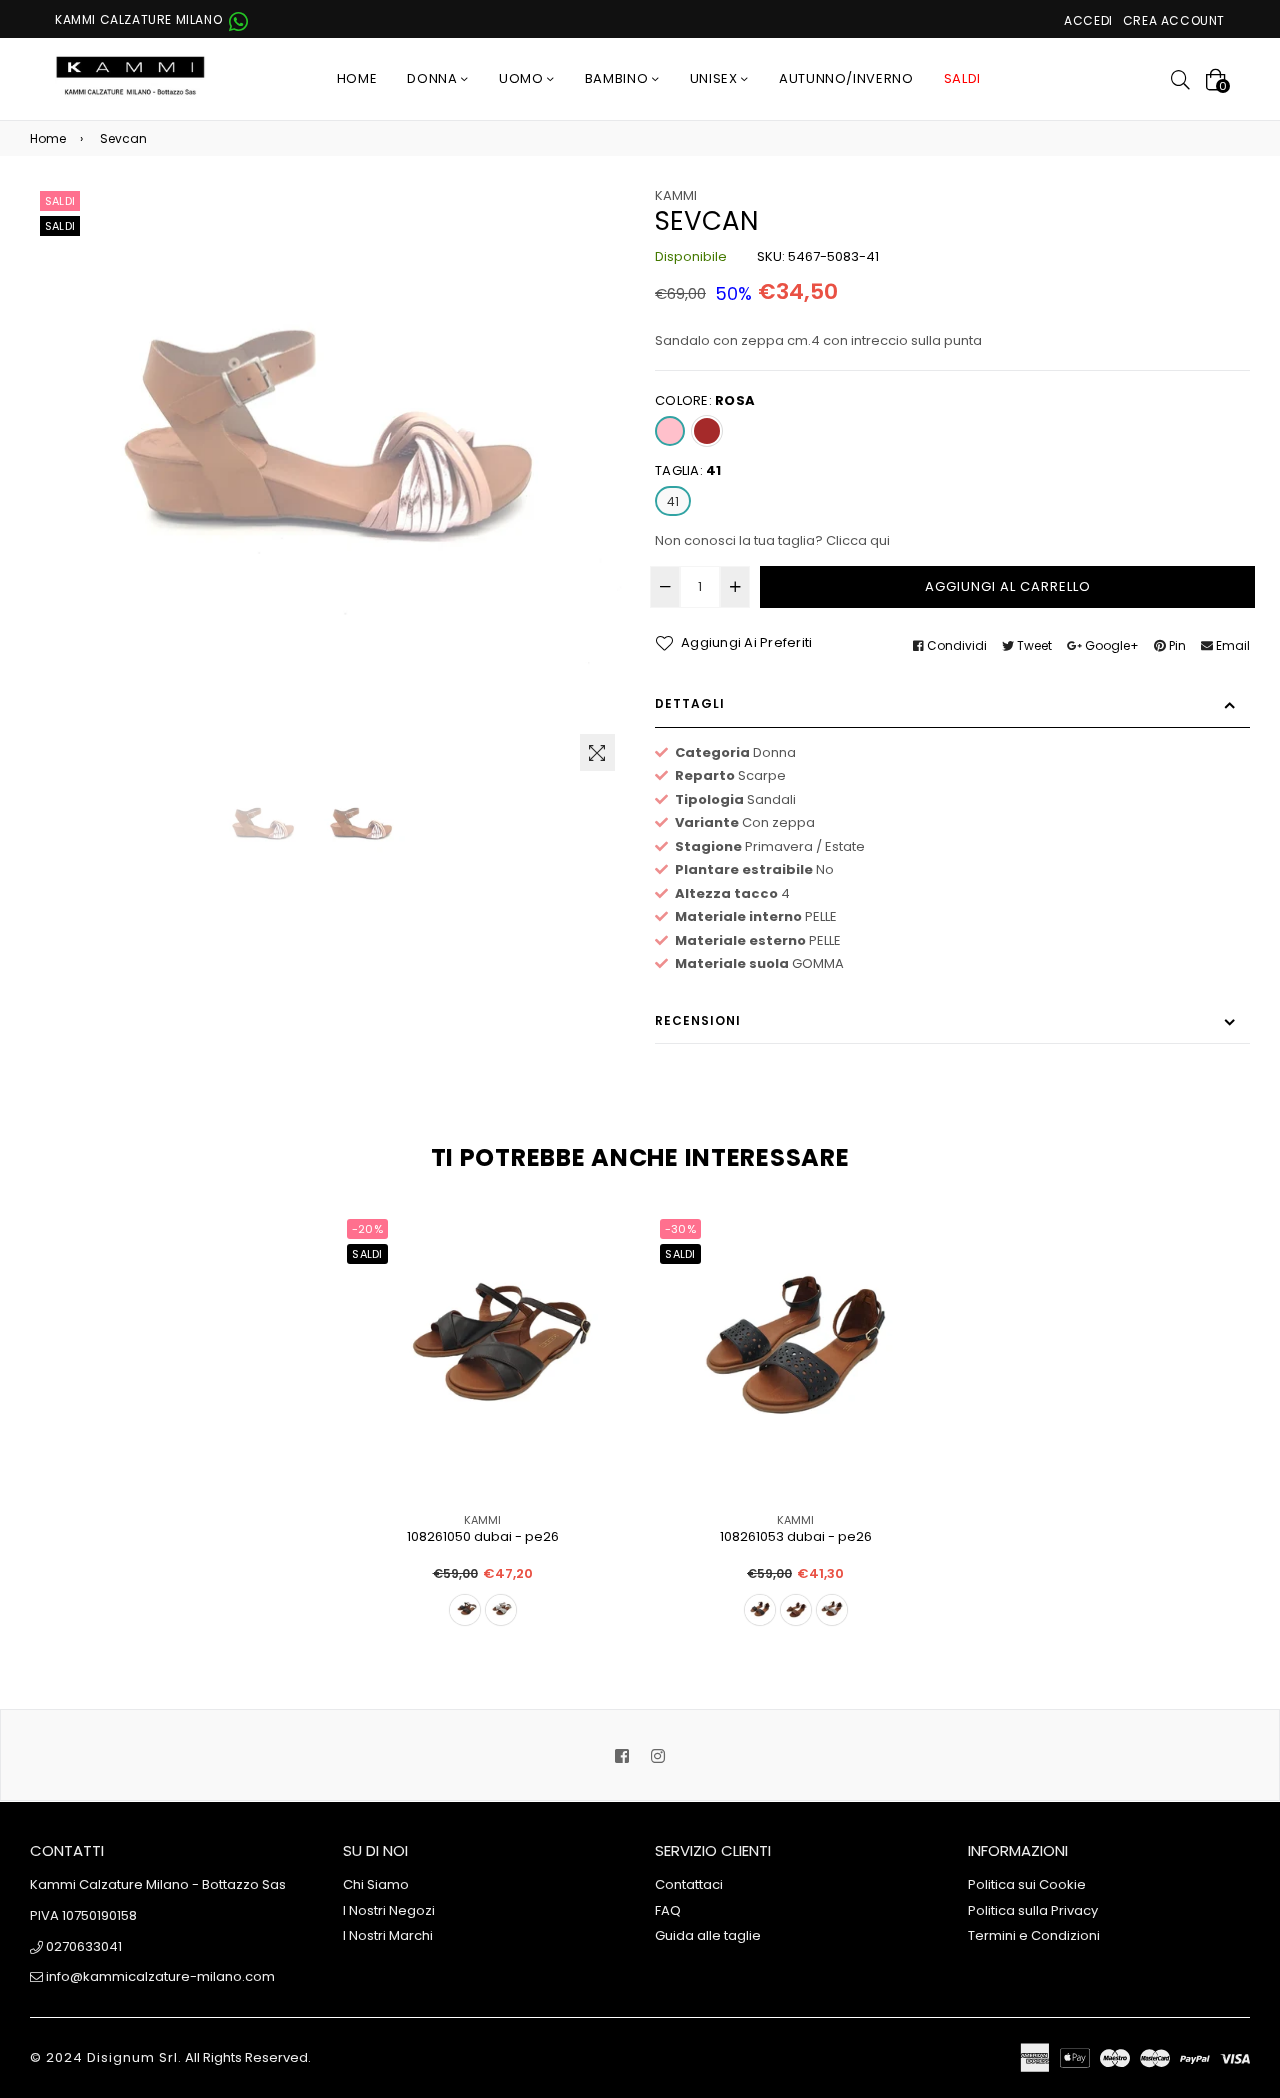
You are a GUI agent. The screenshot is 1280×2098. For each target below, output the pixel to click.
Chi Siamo (376, 1884)
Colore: (705, 400)
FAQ (668, 1910)
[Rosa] (670, 431)
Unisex (716, 78)
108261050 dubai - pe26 (483, 1537)
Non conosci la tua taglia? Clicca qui (772, 540)
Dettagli (690, 703)
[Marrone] (707, 431)
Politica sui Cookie (1027, 1884)
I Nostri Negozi (389, 1910)
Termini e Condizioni (1034, 1935)
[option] (263, 831)
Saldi (60, 201)
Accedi (1088, 20)
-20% (367, 1229)
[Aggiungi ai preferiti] (600, 1261)
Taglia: (688, 470)
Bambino (618, 78)
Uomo (523, 78)
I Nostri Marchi (388, 1935)
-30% (680, 1229)
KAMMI (676, 195)
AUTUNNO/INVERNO (846, 78)
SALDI (962, 78)
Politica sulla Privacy (1033, 1910)
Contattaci (689, 1884)
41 (673, 501)
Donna (434, 78)
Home (357, 78)
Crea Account (1174, 20)
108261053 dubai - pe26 (796, 1537)
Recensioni (698, 1020)
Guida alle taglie (708, 1935)
